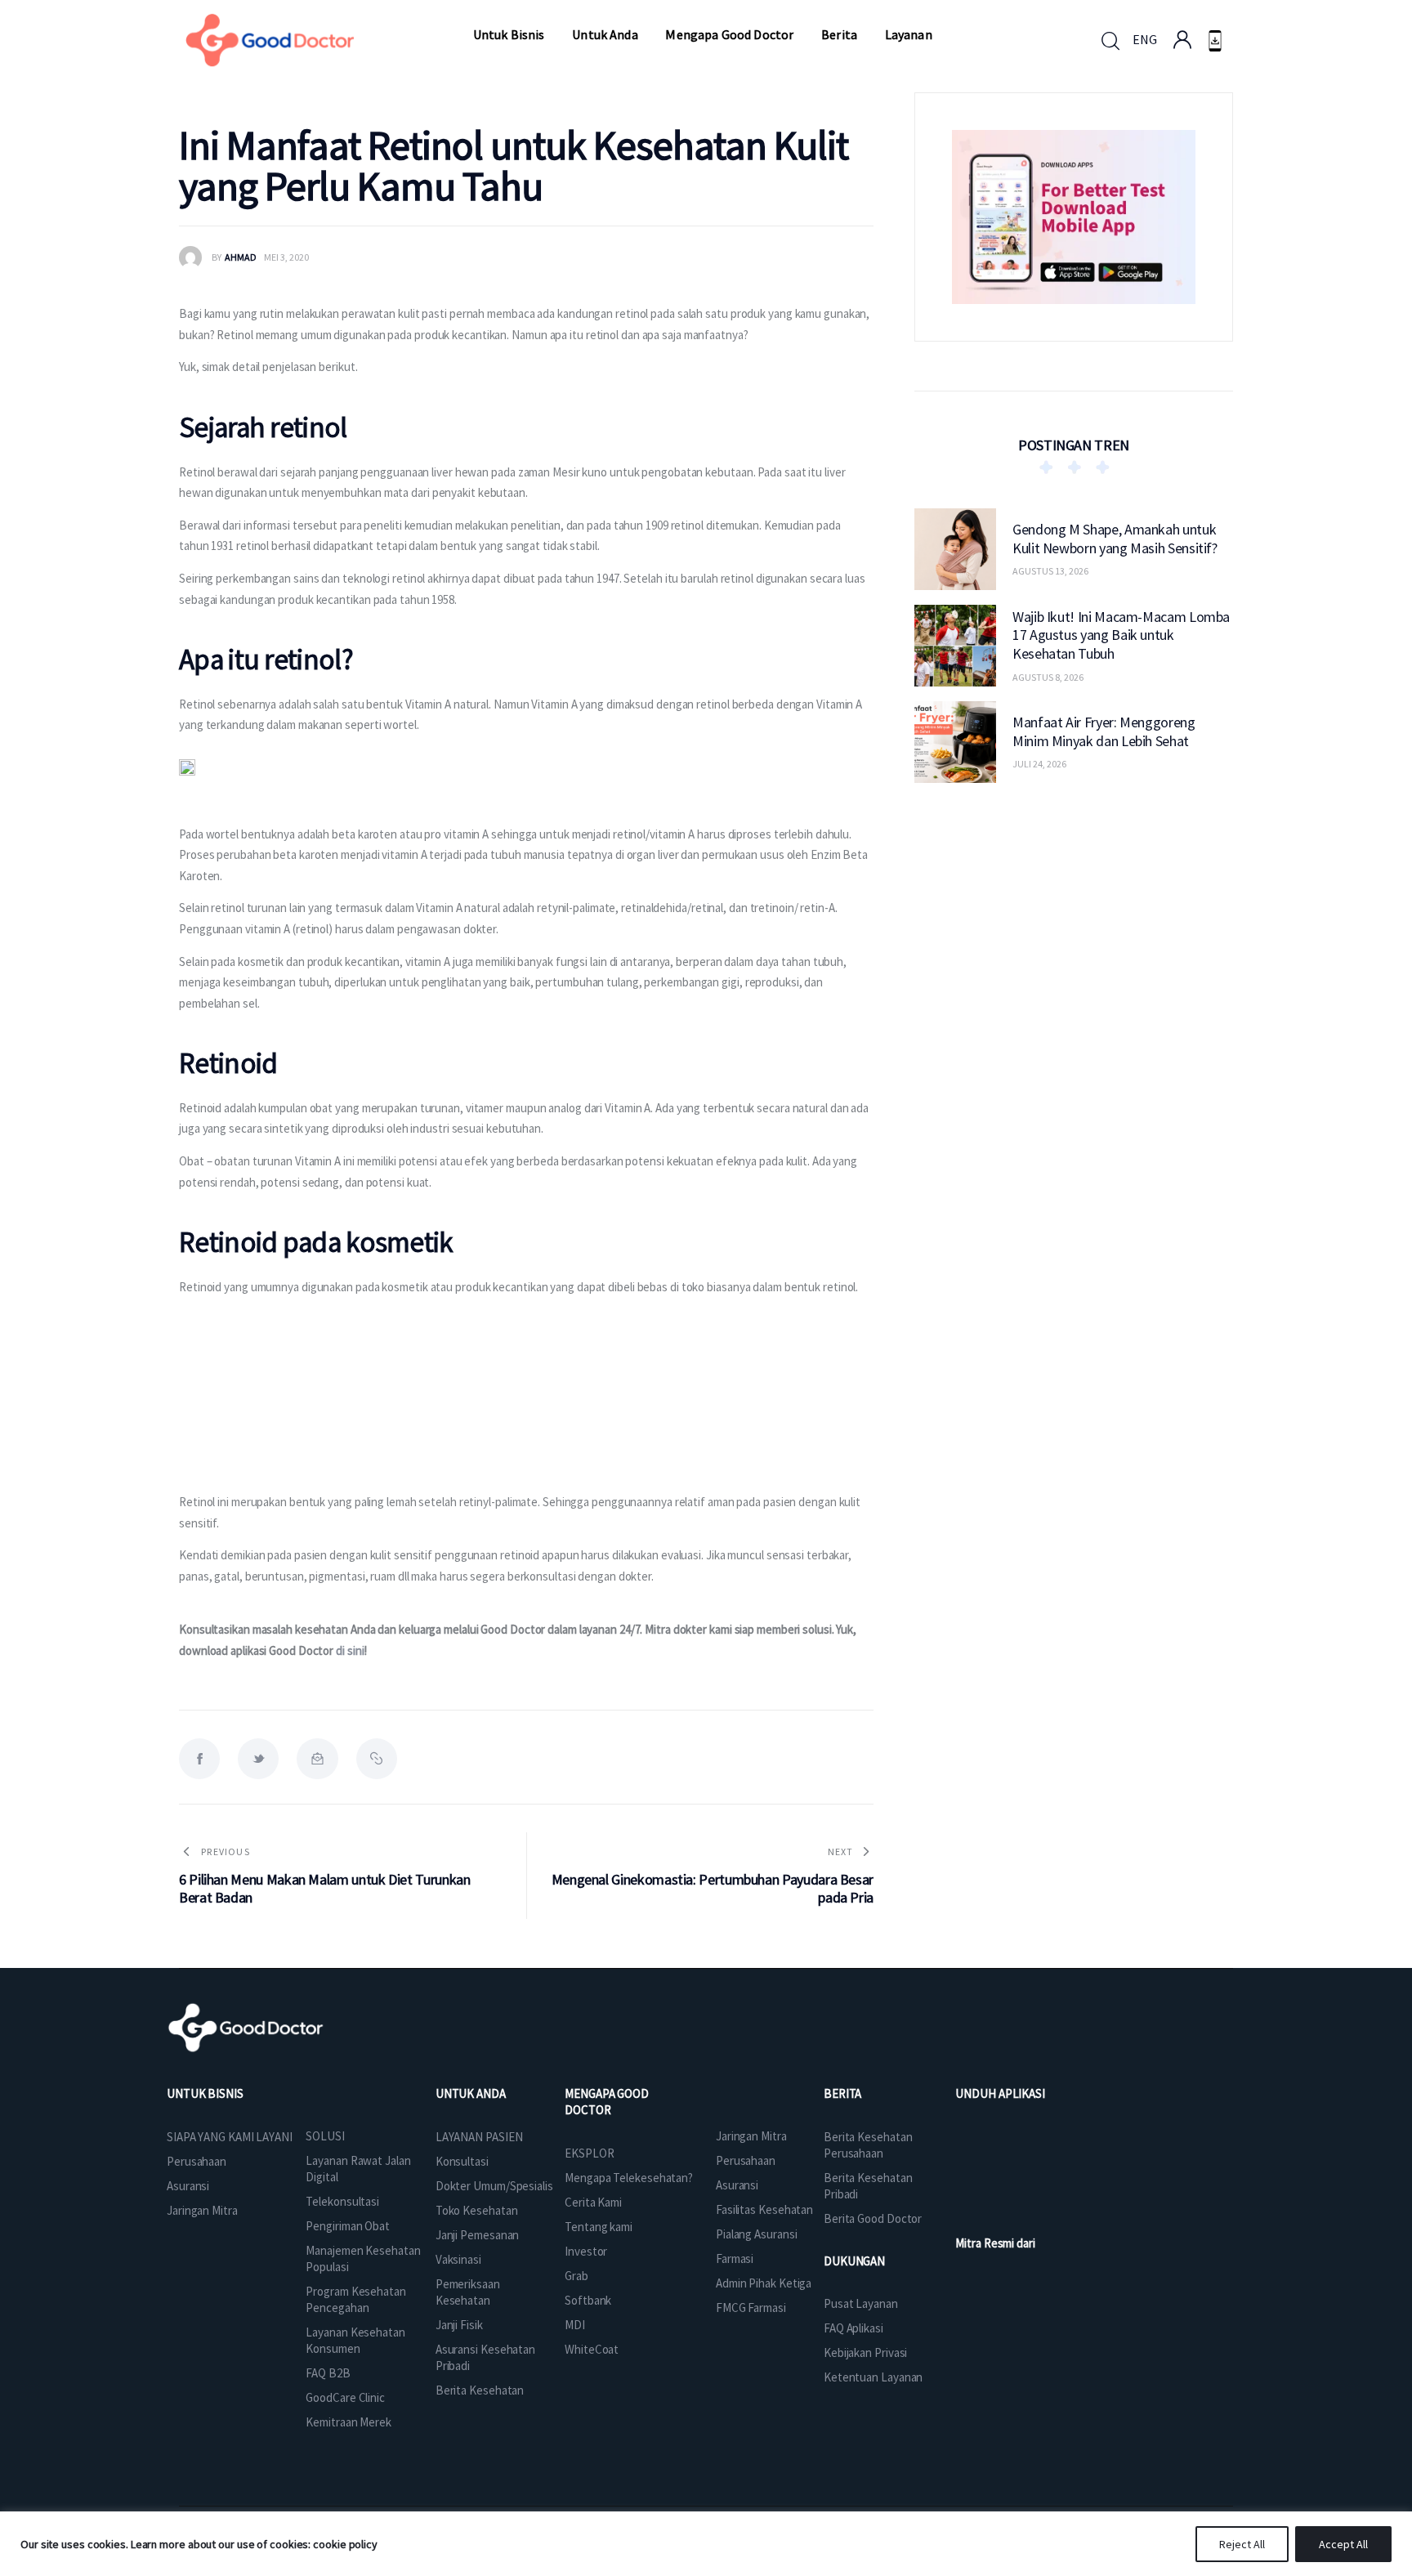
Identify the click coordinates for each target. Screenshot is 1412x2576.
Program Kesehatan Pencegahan (355, 2299)
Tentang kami (599, 2227)
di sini (350, 1650)
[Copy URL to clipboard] (377, 1759)
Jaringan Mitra (202, 2210)
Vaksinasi (458, 2259)
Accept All (1343, 2544)
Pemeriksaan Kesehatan (468, 2292)
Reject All (1242, 2544)
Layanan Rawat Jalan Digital (358, 2169)
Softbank (588, 2300)
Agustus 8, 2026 (1048, 676)
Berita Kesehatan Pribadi (868, 2186)
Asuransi (188, 2186)
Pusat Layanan (861, 2303)
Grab (576, 2276)
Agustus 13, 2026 (1050, 571)
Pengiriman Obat (348, 2226)
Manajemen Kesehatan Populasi (363, 2258)
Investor (586, 2251)
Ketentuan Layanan (873, 2377)
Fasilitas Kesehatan (764, 2209)
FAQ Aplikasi (853, 2328)
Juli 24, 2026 (1039, 764)
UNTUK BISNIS (205, 2093)
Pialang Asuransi (756, 2234)
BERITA (842, 2093)
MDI (575, 2325)
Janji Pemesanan (478, 2235)
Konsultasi (462, 2161)
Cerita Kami (593, 2202)
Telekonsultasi (342, 2201)
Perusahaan (197, 2161)
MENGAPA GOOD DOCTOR (607, 2102)
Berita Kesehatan (480, 2390)
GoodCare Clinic (345, 2397)
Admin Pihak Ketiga (764, 2283)
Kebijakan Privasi (865, 2352)
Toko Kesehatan (477, 2210)
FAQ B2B (328, 2373)
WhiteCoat (592, 2349)
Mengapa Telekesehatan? (629, 2178)
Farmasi (735, 2258)
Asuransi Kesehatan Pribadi (485, 2357)
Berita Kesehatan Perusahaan (868, 2145)
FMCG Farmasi (751, 2308)
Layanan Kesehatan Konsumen (355, 2340)
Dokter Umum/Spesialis (494, 2186)
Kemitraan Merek (349, 2422)
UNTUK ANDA (471, 2093)
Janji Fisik (459, 2325)
